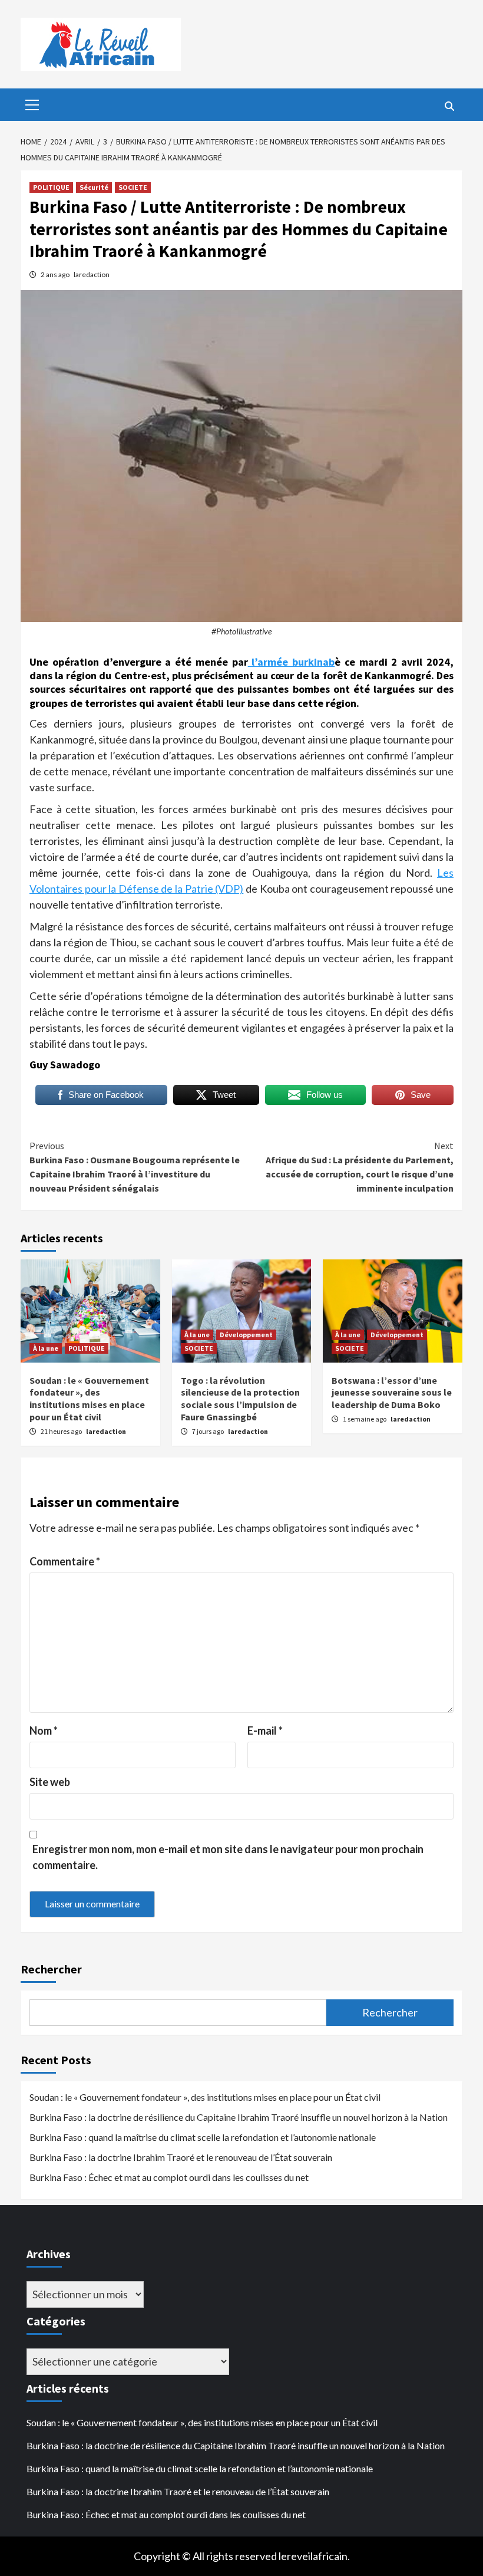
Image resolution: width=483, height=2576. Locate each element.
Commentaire (65, 1561)
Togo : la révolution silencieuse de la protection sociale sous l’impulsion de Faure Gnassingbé (240, 1399)
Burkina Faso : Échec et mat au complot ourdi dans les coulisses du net (169, 2177)
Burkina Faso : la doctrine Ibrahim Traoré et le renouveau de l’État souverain (181, 2157)
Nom (44, 1731)
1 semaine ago (365, 1419)
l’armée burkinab (292, 662)
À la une (46, 1348)
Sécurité (94, 187)
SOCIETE (133, 187)
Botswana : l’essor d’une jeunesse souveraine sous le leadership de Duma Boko (392, 1393)
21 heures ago (62, 1431)
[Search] (449, 106)
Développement (246, 1335)
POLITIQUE (51, 187)
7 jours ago (209, 1431)
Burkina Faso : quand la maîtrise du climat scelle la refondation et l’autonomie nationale (203, 2137)
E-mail (265, 1731)
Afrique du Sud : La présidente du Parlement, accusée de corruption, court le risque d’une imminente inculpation (360, 1167)
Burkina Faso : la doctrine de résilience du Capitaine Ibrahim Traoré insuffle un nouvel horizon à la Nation (239, 2117)
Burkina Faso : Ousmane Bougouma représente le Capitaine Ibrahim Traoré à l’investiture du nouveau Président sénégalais (135, 1167)
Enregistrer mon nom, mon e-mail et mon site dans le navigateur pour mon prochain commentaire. (228, 1857)
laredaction (92, 274)
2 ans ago (56, 274)
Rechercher (51, 1969)
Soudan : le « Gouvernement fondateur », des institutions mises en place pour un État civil (89, 1399)
